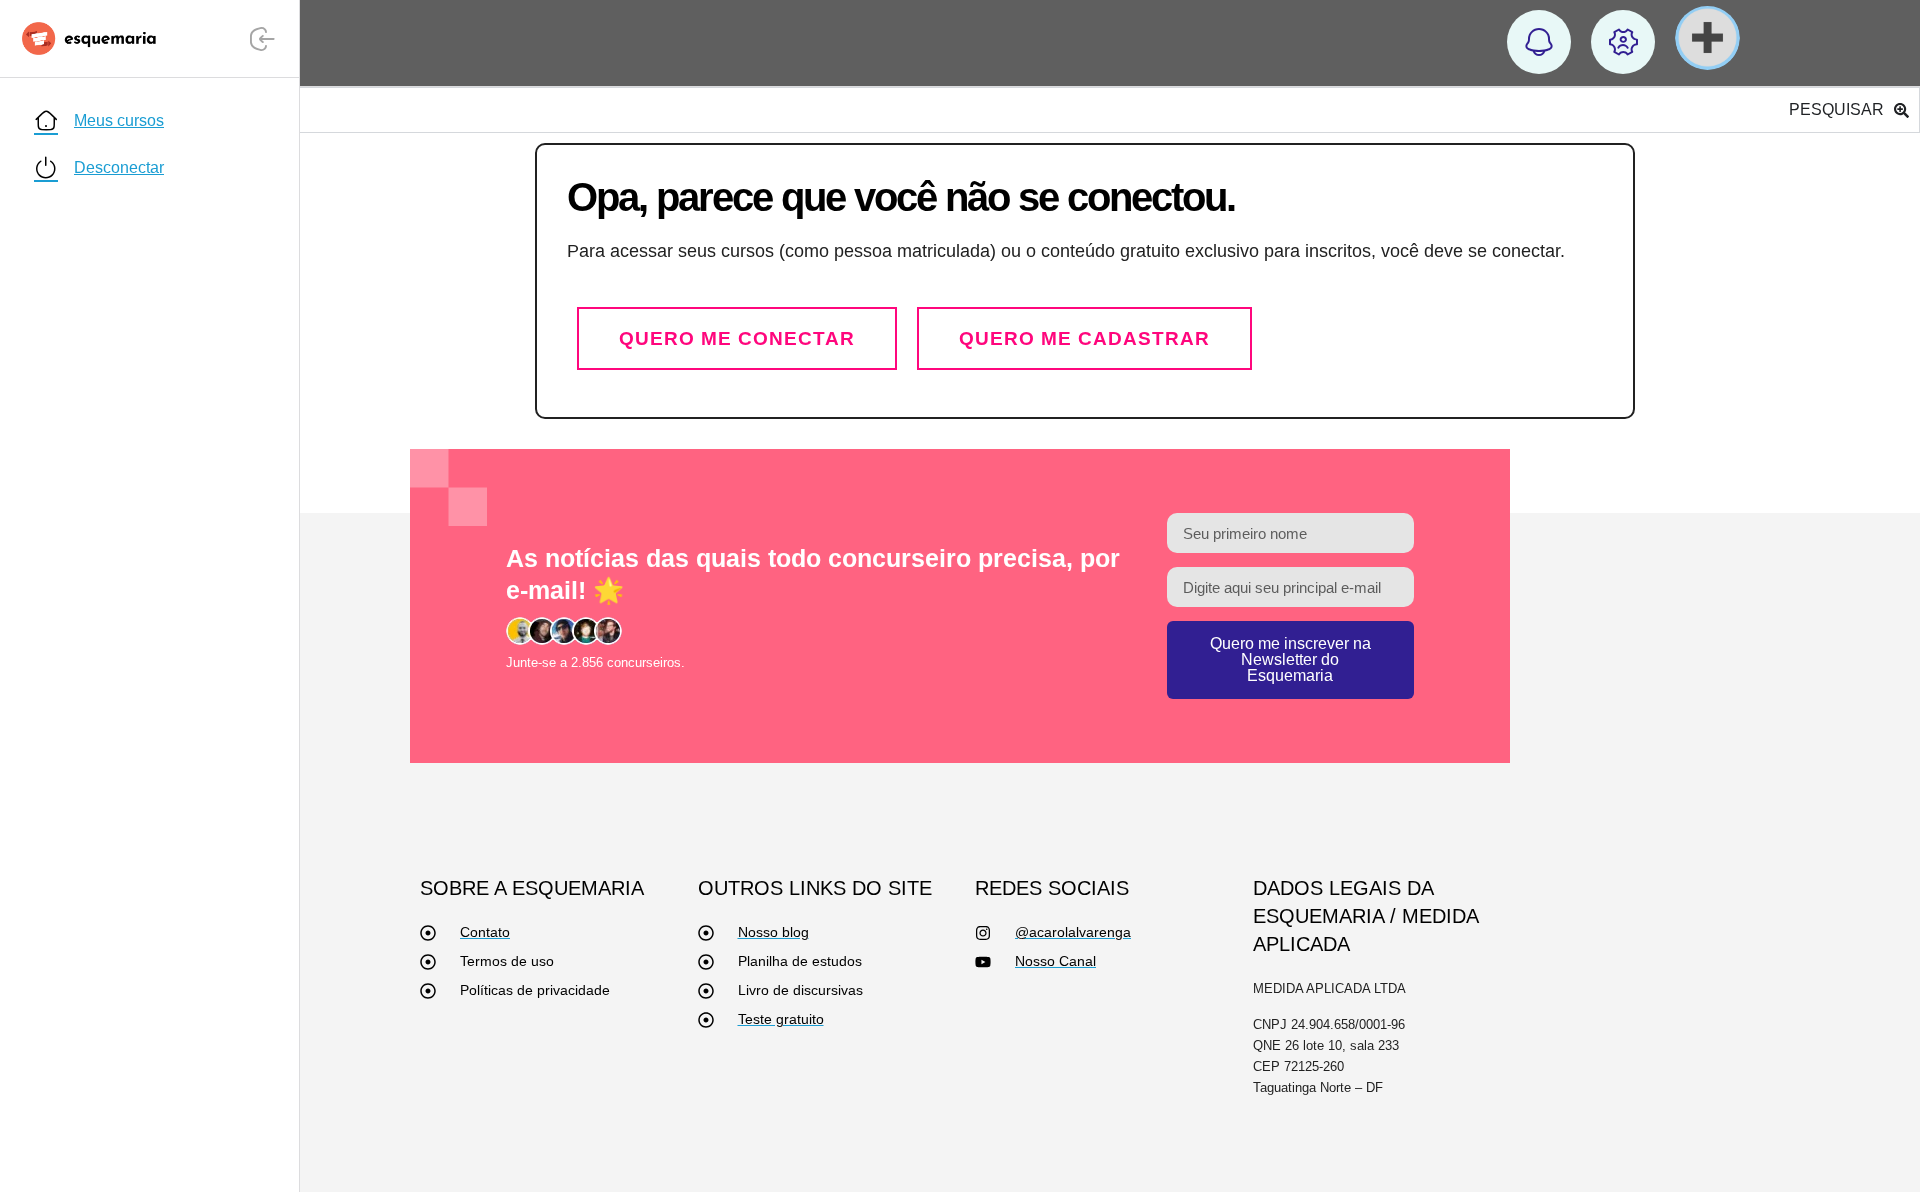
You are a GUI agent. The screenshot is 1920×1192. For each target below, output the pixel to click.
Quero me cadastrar (1084, 338)
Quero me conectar (737, 338)
